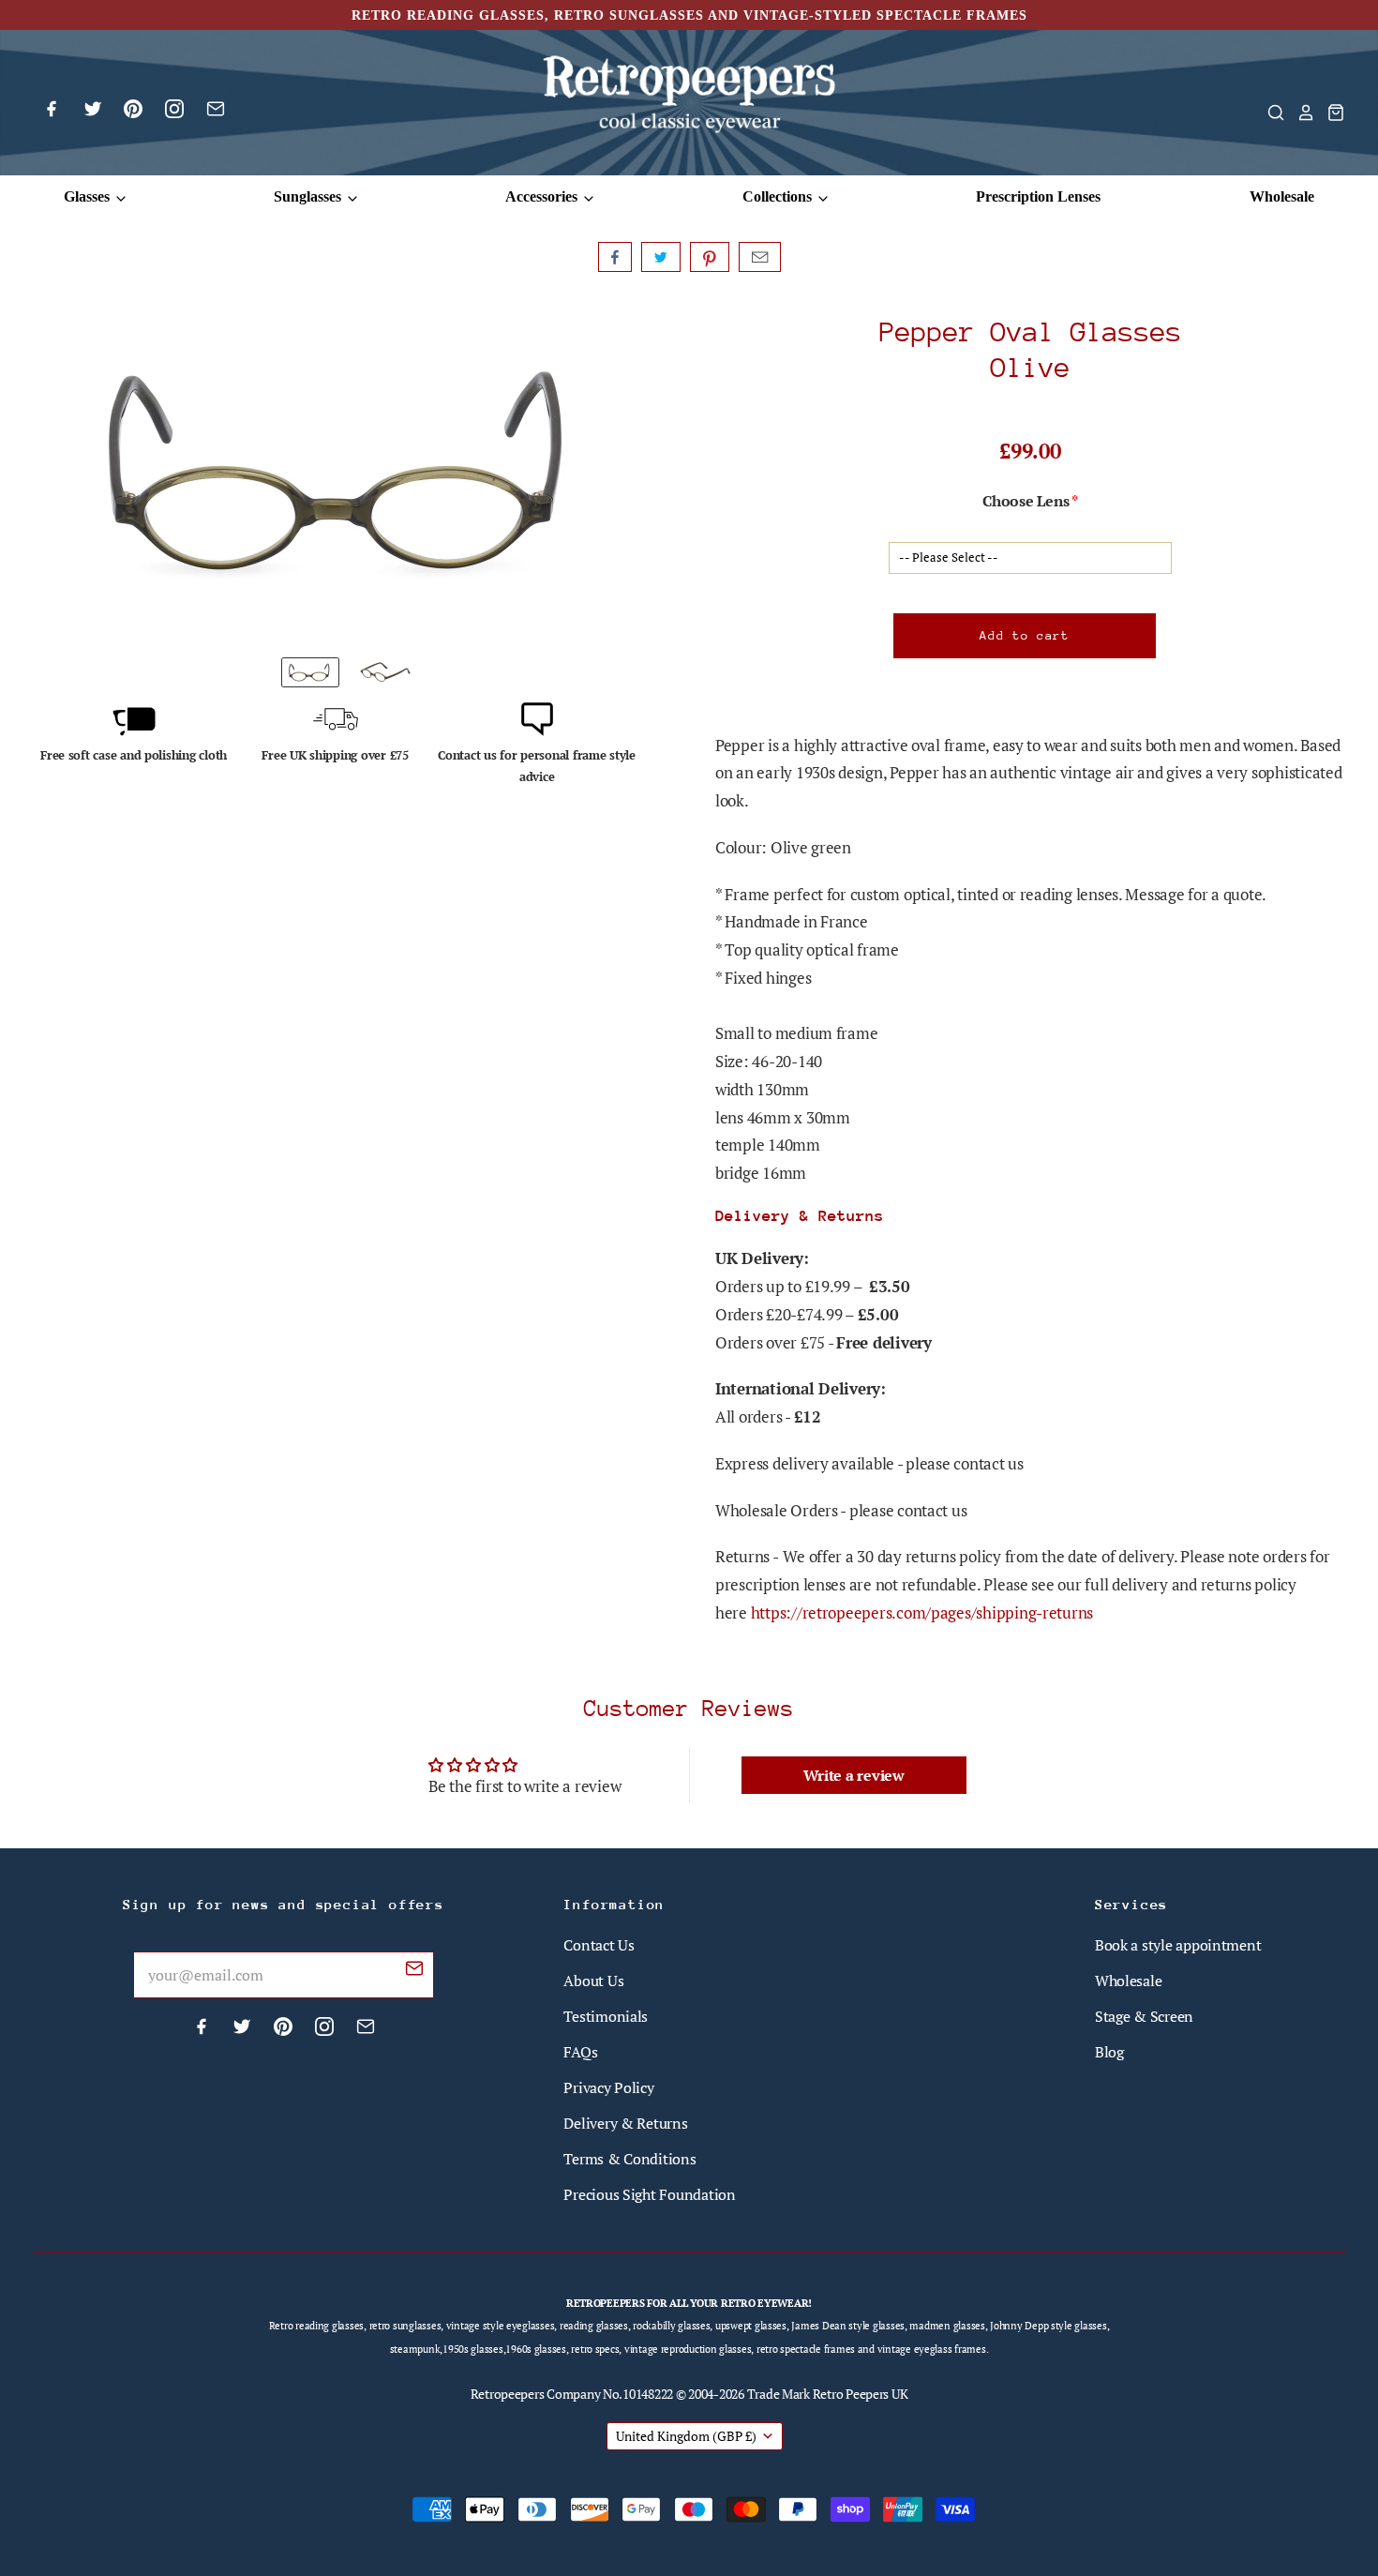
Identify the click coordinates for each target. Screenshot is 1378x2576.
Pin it (710, 257)
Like (615, 257)
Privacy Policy (608, 2087)
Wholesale (1282, 196)
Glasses (89, 196)
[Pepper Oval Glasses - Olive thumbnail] (385, 672)
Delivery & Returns (625, 2123)
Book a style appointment (1178, 1945)
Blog (1109, 2052)
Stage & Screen (1144, 2016)
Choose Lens (1026, 501)
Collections (779, 196)
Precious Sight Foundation (649, 2194)
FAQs (580, 2052)
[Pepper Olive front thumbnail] (310, 672)
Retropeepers (508, 2394)
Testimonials (606, 2016)
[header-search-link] (1270, 113)
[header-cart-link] (1330, 113)
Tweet (661, 257)
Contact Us (599, 1945)
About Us (593, 1981)
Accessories (543, 196)
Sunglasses (309, 196)
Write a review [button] (854, 1775)
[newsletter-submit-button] (414, 1971)
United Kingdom (686, 2436)
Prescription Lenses (1038, 196)
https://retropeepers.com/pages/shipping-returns (922, 1612)
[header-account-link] (1300, 113)
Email (760, 257)
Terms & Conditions (629, 2159)
